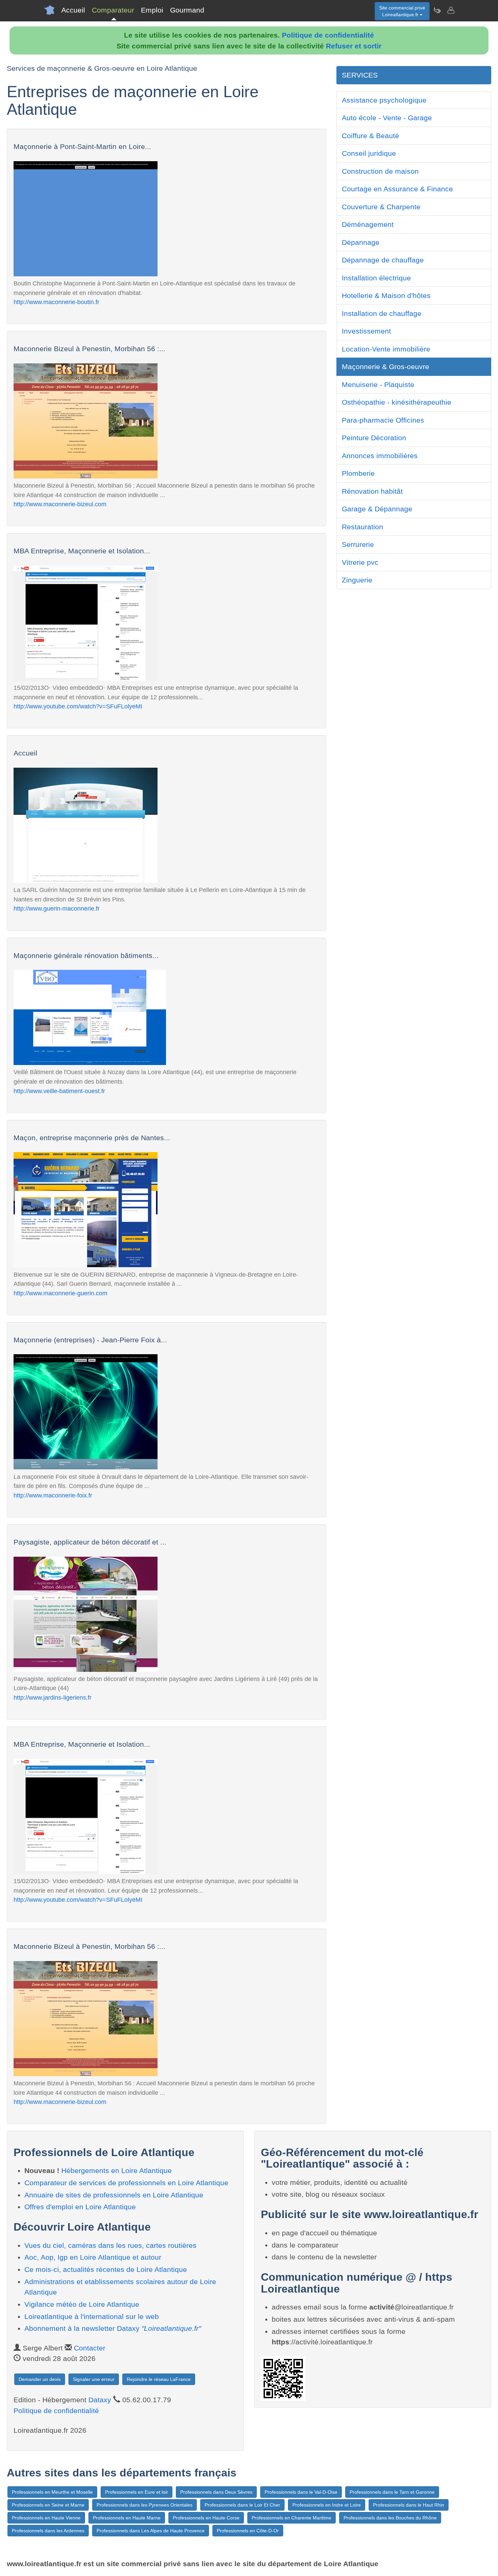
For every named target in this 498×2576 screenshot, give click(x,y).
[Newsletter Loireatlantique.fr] (437, 10)
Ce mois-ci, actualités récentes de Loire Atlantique (106, 2269)
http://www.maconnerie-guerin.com (60, 1293)
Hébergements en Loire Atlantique (117, 2170)
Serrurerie (358, 544)
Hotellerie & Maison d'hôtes (386, 295)
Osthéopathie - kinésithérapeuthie (397, 402)
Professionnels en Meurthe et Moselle (52, 2492)
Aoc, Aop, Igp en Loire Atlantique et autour (93, 2257)
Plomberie (358, 473)
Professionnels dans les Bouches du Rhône (390, 2518)
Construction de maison (380, 171)
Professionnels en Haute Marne (127, 2518)
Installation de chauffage (382, 313)
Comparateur (113, 10)
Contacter (90, 2348)
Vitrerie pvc (360, 562)
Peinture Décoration (374, 438)
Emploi (152, 10)
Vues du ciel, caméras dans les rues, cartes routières (110, 2245)
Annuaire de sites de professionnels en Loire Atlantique (114, 2195)
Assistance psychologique (384, 100)
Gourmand (187, 10)
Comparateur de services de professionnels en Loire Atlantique (126, 2183)
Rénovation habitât (372, 491)
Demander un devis (40, 2379)
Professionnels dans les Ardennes (48, 2531)
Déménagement (368, 224)
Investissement (366, 331)
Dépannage (361, 242)
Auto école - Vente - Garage (387, 118)
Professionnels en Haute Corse (206, 2518)
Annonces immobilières (380, 456)
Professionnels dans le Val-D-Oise (301, 2492)
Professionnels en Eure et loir (137, 2492)
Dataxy (100, 2400)
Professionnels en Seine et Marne (48, 2505)
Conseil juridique (369, 153)
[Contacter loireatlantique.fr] (451, 10)
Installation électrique (376, 278)
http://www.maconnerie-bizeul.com (60, 504)
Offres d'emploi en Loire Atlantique (80, 2207)
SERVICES (360, 75)
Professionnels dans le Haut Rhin (409, 2505)
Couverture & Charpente (381, 207)
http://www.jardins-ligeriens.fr (53, 1697)
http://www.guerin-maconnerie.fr (57, 908)
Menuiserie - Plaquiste (378, 385)
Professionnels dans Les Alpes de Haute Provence (151, 2531)
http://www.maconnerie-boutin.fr (56, 302)
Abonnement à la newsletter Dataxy (113, 2328)
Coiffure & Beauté (370, 136)
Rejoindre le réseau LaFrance (159, 2379)
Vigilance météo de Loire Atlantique (82, 2304)
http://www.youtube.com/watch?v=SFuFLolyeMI (78, 706)
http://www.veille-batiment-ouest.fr (59, 1091)
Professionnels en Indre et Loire (327, 2505)
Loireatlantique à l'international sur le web (92, 2316)
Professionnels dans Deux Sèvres (216, 2492)
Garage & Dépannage (377, 509)
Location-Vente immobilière (386, 349)
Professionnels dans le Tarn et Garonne (392, 2492)
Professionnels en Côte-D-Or (248, 2531)
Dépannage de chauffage (383, 260)
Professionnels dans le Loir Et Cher (242, 2505)
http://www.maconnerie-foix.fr (53, 1495)
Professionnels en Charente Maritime (292, 2518)
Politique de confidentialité (328, 35)
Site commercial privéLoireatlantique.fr (402, 11)
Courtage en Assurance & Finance (397, 189)
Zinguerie (357, 580)
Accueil (73, 10)
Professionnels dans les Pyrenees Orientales (144, 2505)
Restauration (362, 527)
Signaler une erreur (94, 2379)
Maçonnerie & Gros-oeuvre (386, 367)
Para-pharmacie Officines (383, 420)
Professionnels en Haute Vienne (46, 2518)
